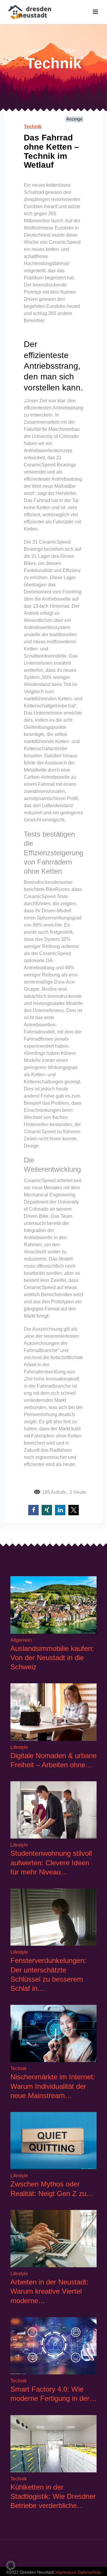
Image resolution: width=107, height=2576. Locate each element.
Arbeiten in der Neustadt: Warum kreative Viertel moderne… (49, 2291)
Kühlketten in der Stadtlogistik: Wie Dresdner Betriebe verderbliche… (53, 2496)
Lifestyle (19, 1747)
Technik (33, 127)
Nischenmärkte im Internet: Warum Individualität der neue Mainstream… (53, 2086)
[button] (33, 1510)
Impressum (66, 2572)
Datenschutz (89, 2572)
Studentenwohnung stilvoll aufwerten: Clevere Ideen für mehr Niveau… (51, 1862)
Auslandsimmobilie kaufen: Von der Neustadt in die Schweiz (52, 1658)
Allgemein (21, 1640)
